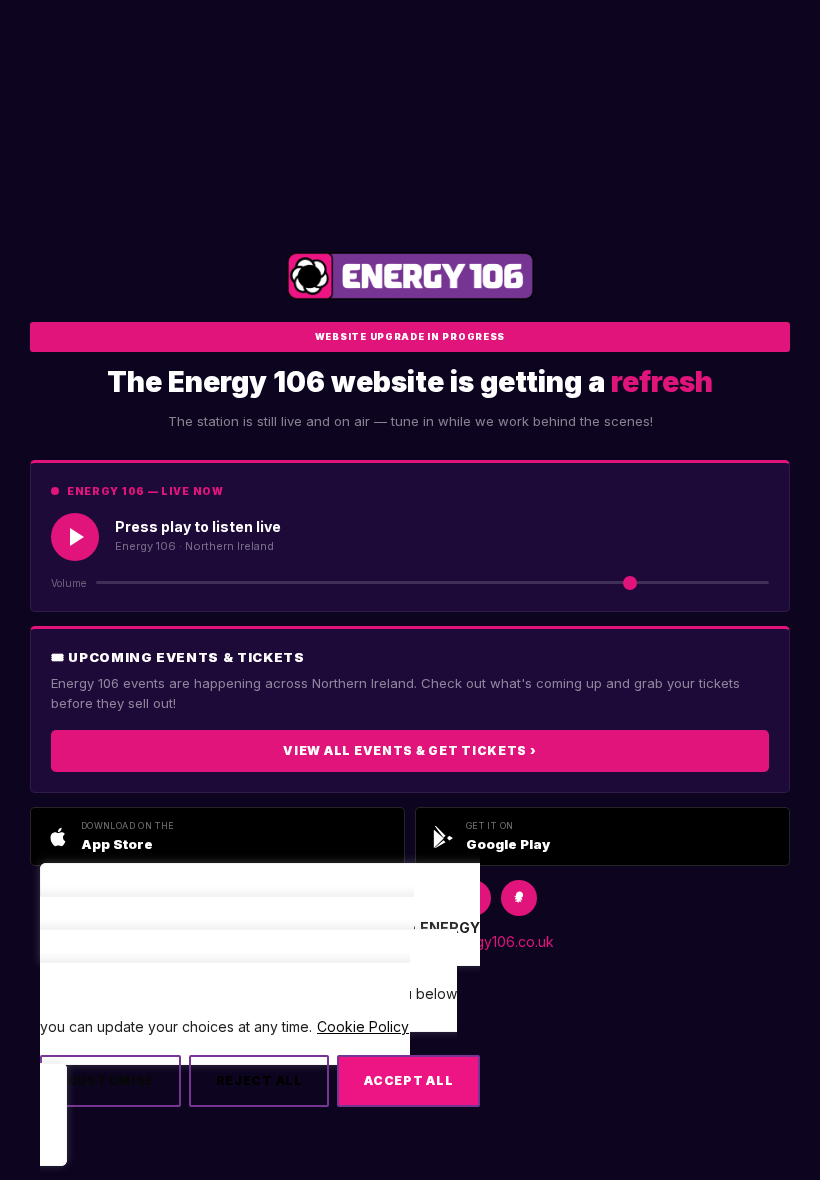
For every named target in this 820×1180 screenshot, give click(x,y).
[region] (260, 1023)
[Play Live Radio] (75, 537)
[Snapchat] (519, 898)
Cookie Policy (363, 1026)
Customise (110, 1080)
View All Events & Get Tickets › (409, 750)
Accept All (408, 1080)
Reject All (259, 1080)
